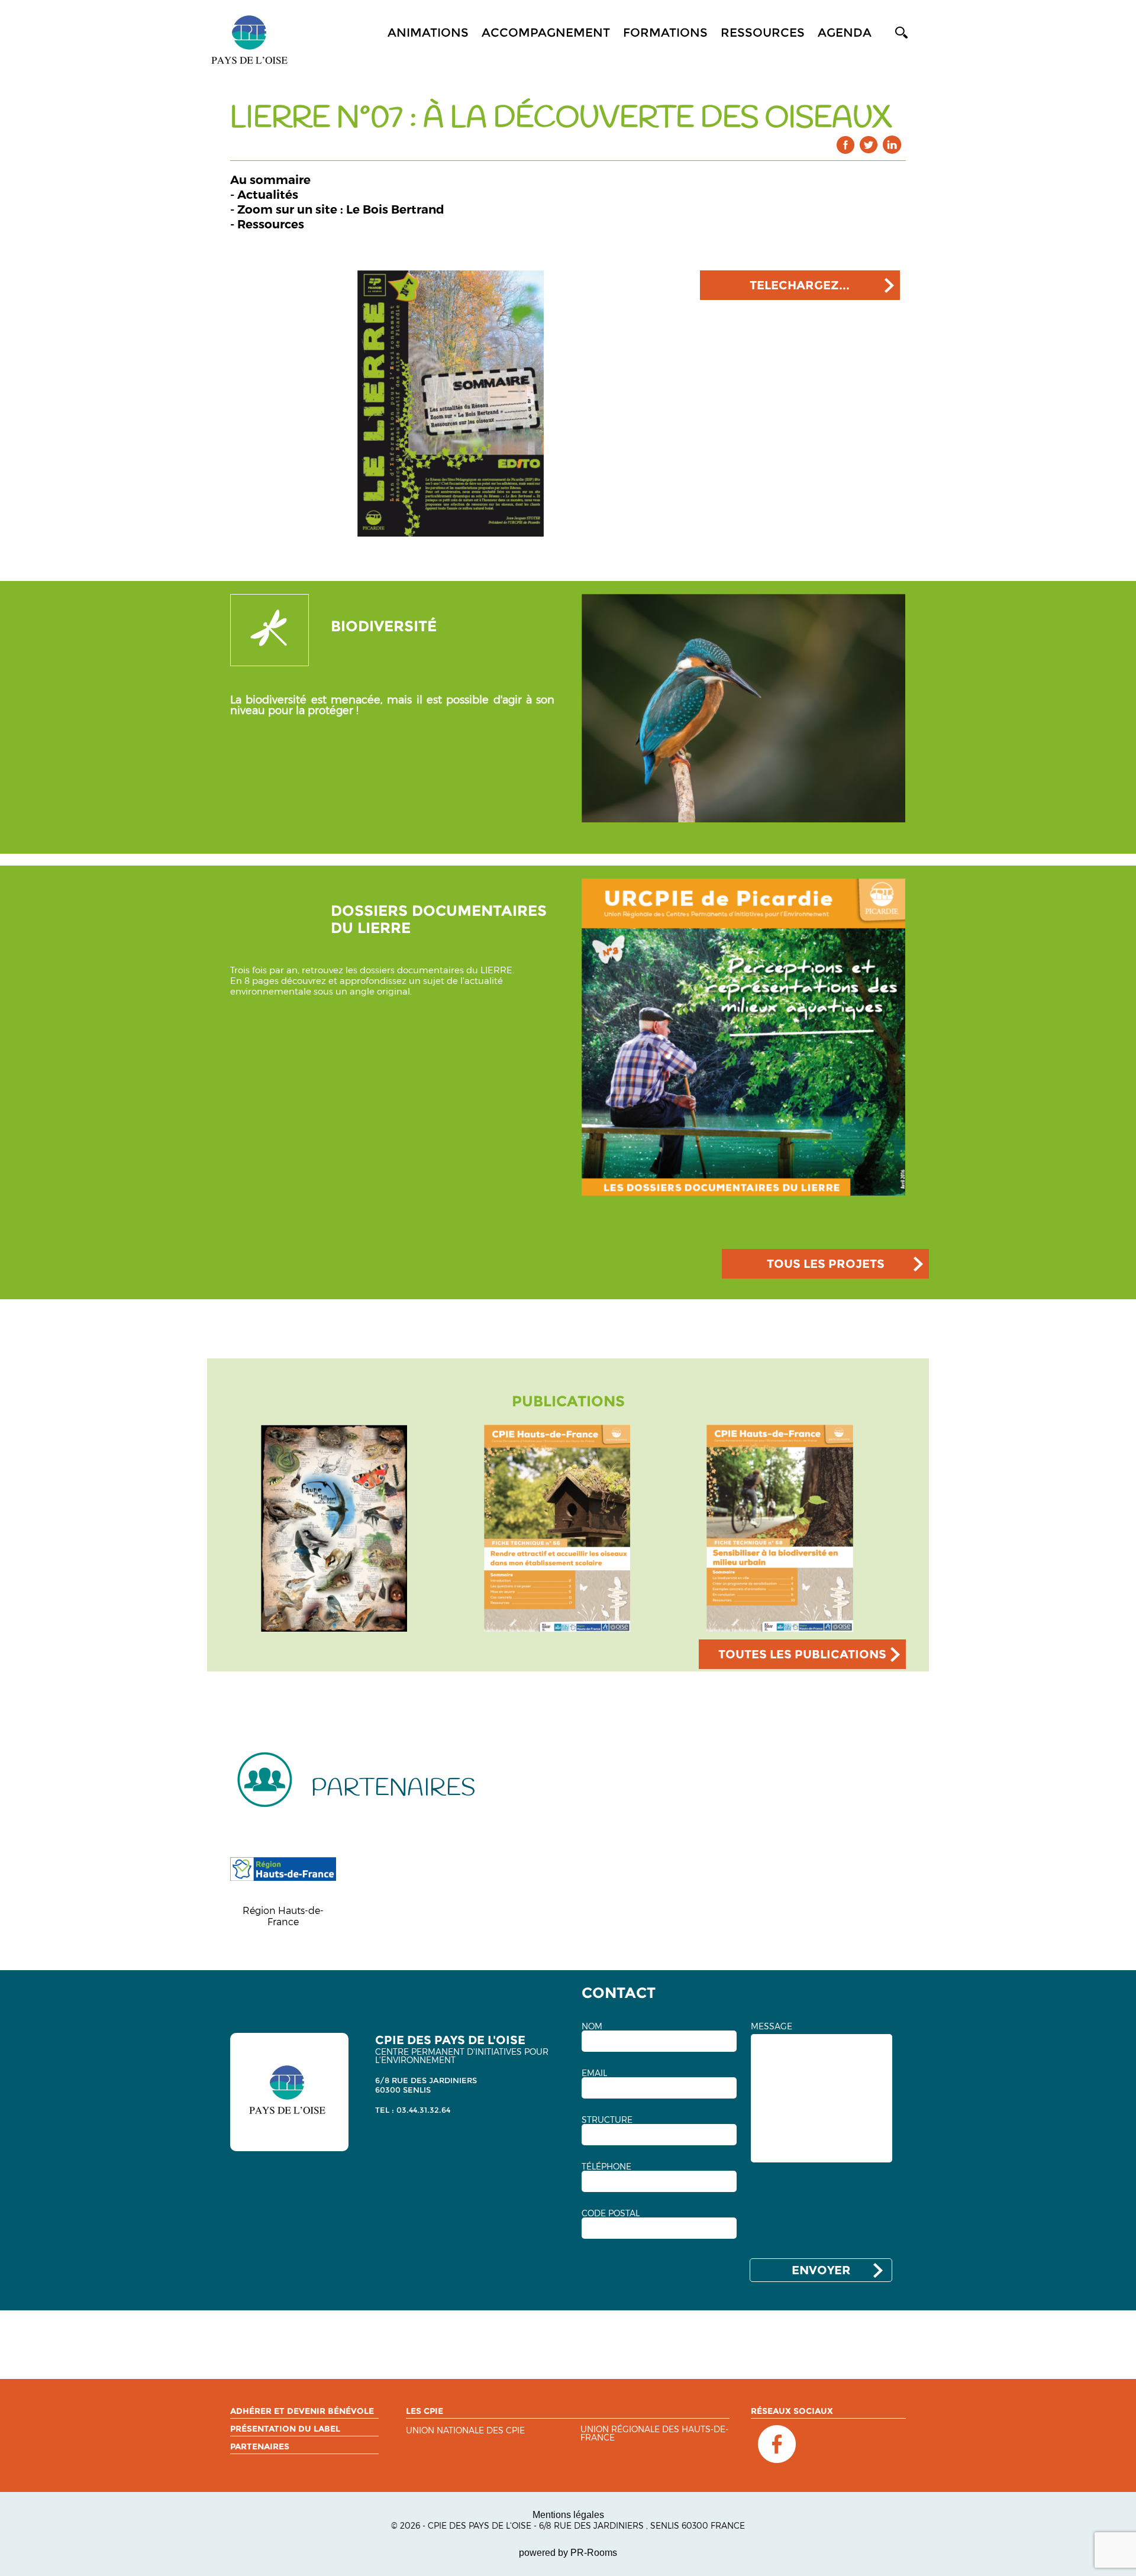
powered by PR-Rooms (568, 2553)
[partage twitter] (869, 145)
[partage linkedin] (892, 145)
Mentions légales (568, 2515)
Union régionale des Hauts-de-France (654, 2434)
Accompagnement (546, 33)
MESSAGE (772, 2026)
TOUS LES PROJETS (826, 1264)
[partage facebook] (846, 145)
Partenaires (260, 2446)
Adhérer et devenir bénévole (302, 2411)
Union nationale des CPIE (465, 2431)
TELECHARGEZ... (800, 285)
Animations (428, 33)
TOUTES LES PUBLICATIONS (802, 1654)
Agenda (845, 33)
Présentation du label (285, 2429)
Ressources (763, 33)
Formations (665, 33)
